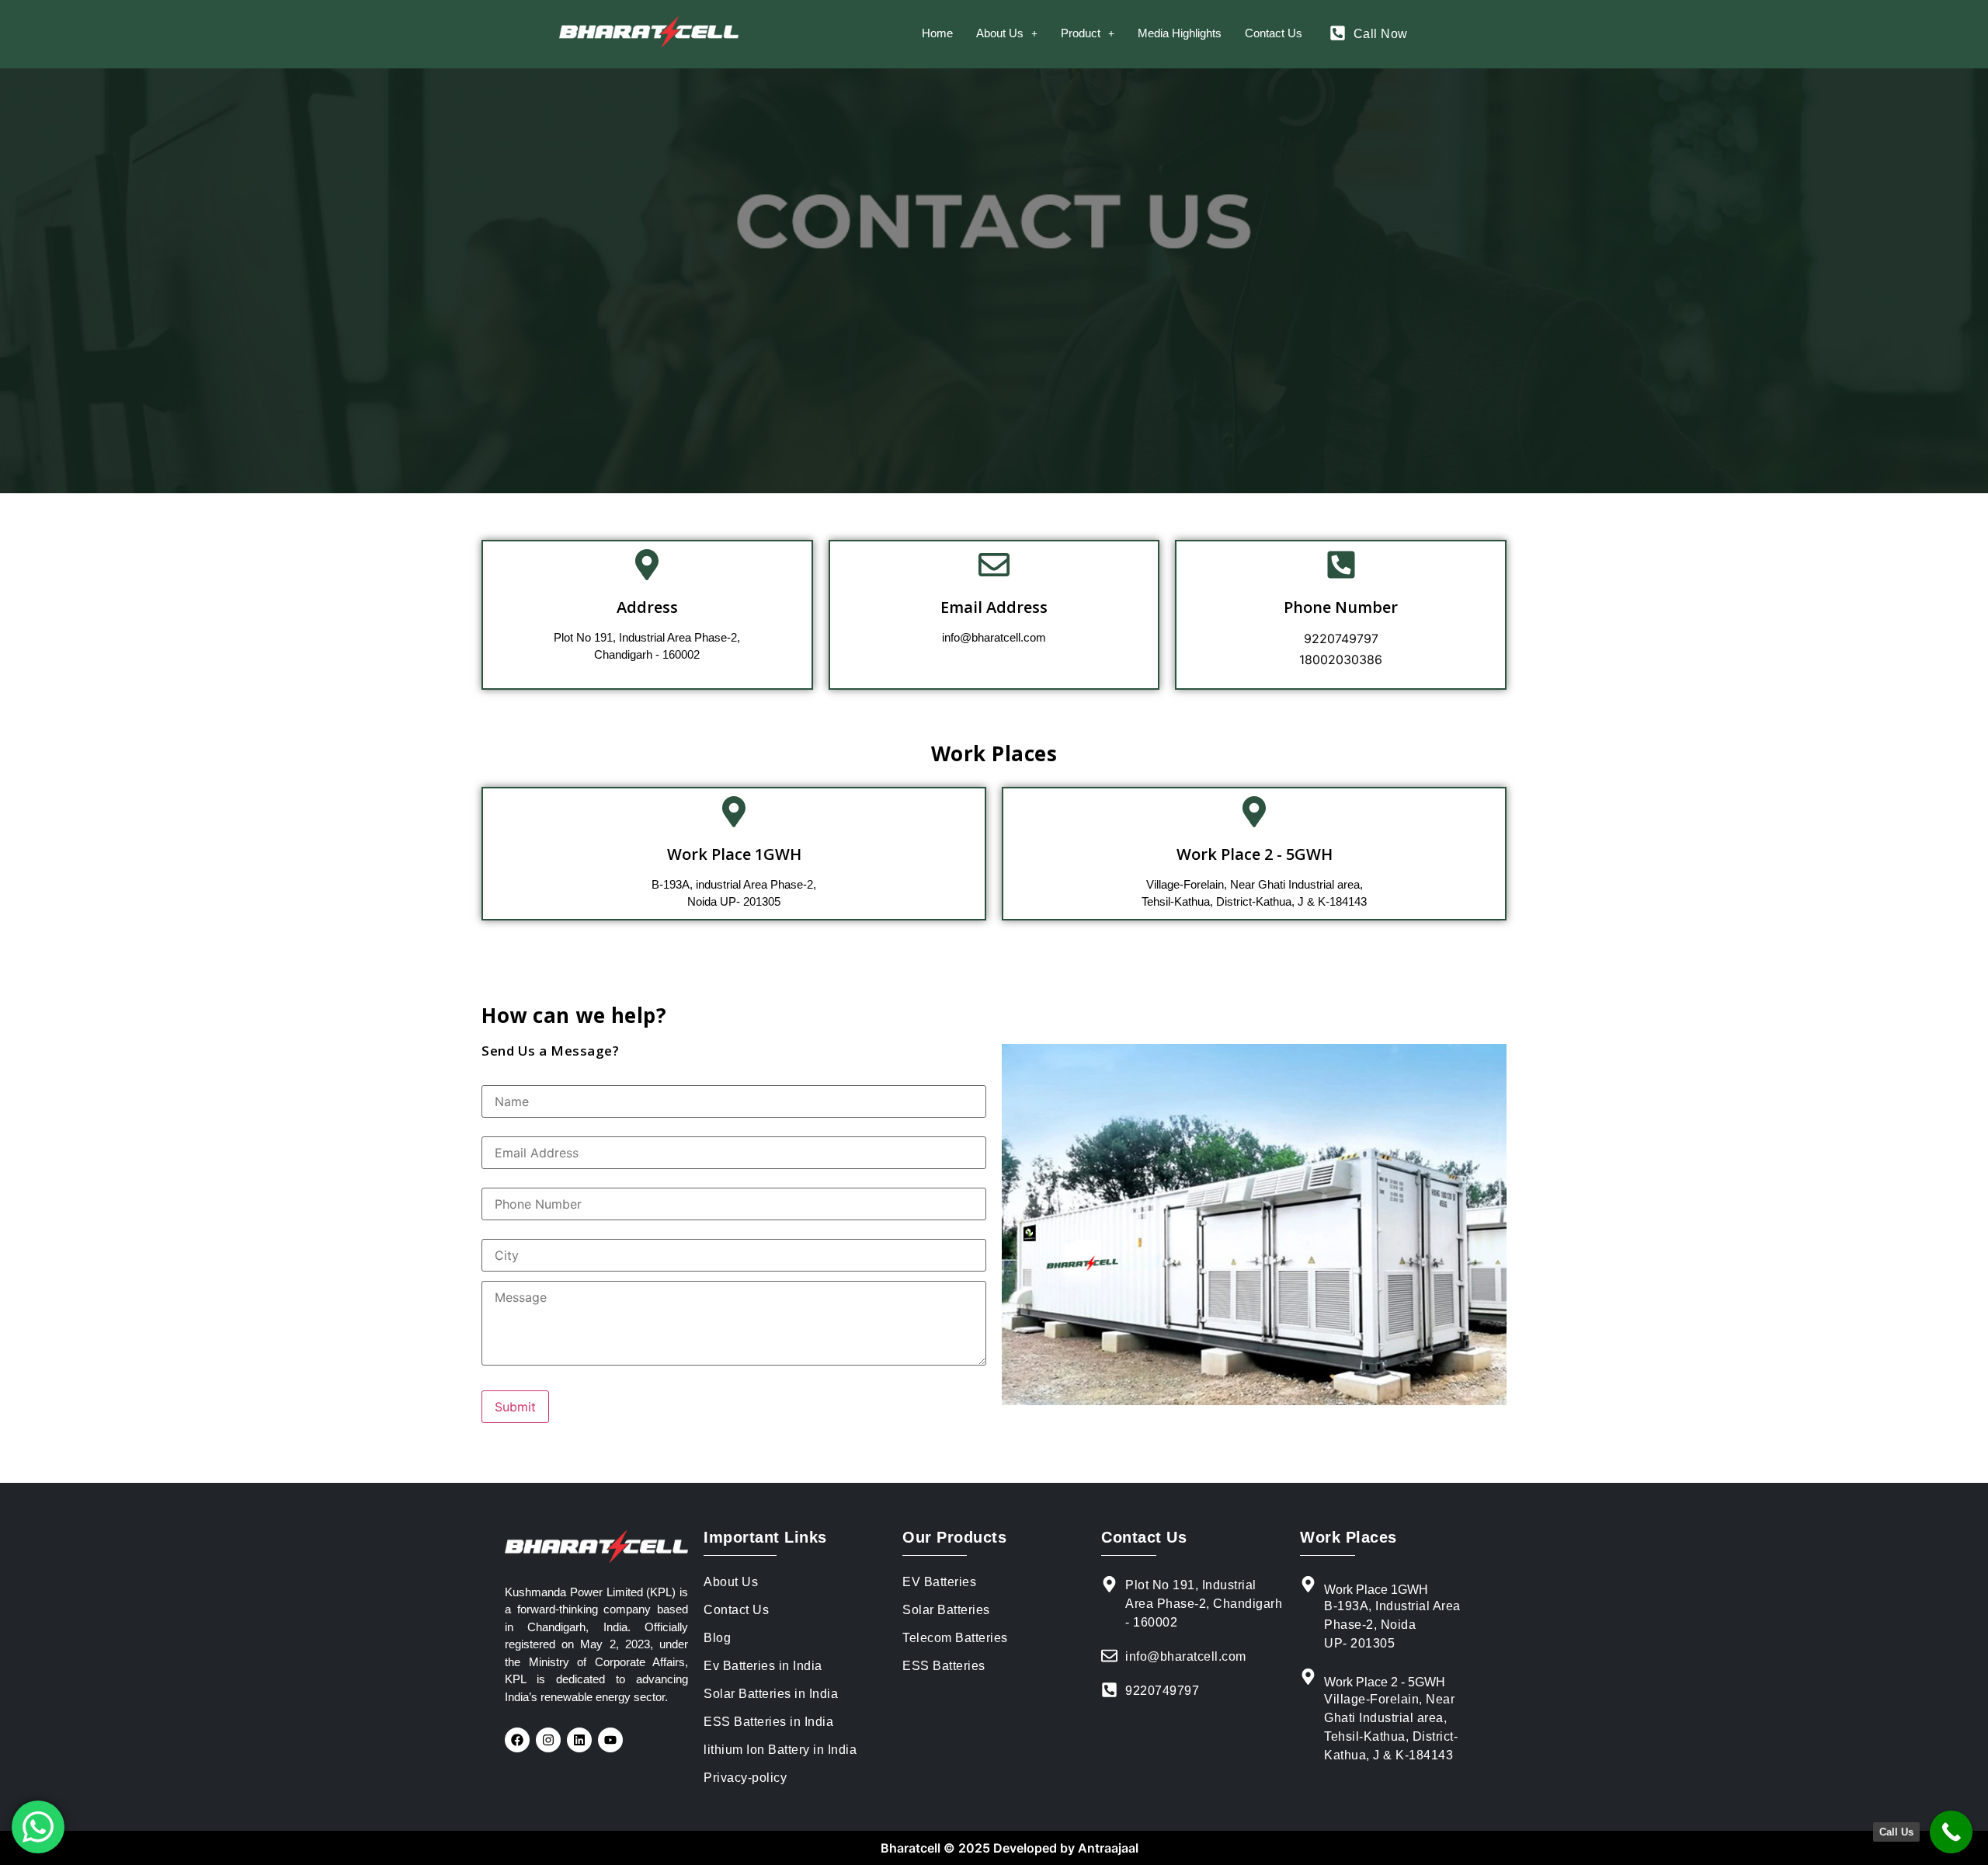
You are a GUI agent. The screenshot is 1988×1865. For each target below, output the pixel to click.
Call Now (1381, 34)
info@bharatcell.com (994, 637)
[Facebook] (517, 1740)
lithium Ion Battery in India (780, 1750)
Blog (717, 1638)
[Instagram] (548, 1740)
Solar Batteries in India (771, 1694)
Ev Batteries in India (763, 1666)
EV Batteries (939, 1582)
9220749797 (1341, 638)
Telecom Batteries (955, 1638)
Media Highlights (1180, 33)
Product (1081, 33)
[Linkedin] (579, 1740)
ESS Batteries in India (768, 1722)
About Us (1000, 33)
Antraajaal (1107, 1848)
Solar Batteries (946, 1610)
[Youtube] (610, 1740)
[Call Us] (1951, 1832)
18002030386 (1341, 659)
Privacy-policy (745, 1778)
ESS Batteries (944, 1666)
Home (937, 33)
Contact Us (1274, 33)
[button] (1007, 33)
